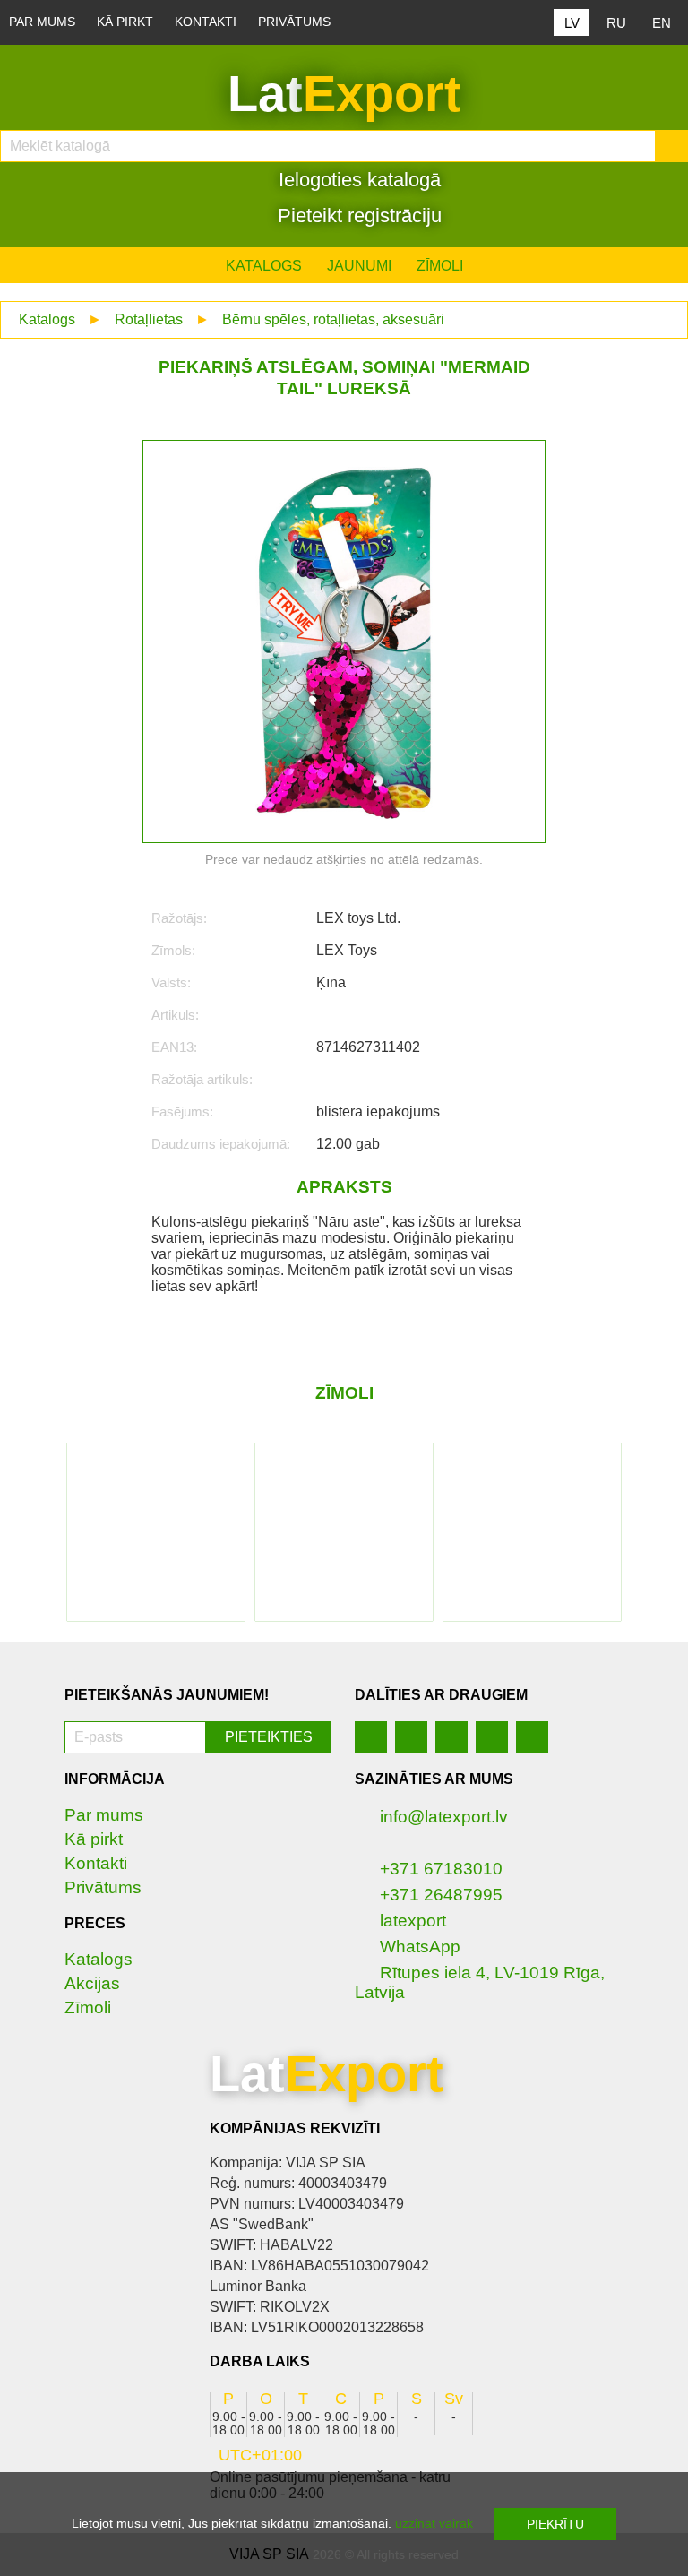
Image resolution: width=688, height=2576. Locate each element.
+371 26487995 (441, 1895)
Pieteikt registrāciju (357, 215)
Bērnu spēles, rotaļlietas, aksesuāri (333, 319)
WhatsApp (420, 1947)
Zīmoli (440, 266)
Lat (344, 94)
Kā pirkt (125, 22)
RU (616, 23)
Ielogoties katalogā (357, 180)
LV (572, 23)
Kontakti (206, 22)
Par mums (42, 22)
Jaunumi (359, 266)
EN (662, 23)
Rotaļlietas (149, 319)
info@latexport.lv (444, 1817)
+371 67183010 (441, 1869)
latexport (413, 1921)
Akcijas (92, 1983)
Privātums (294, 22)
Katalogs (264, 266)
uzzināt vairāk (434, 2523)
